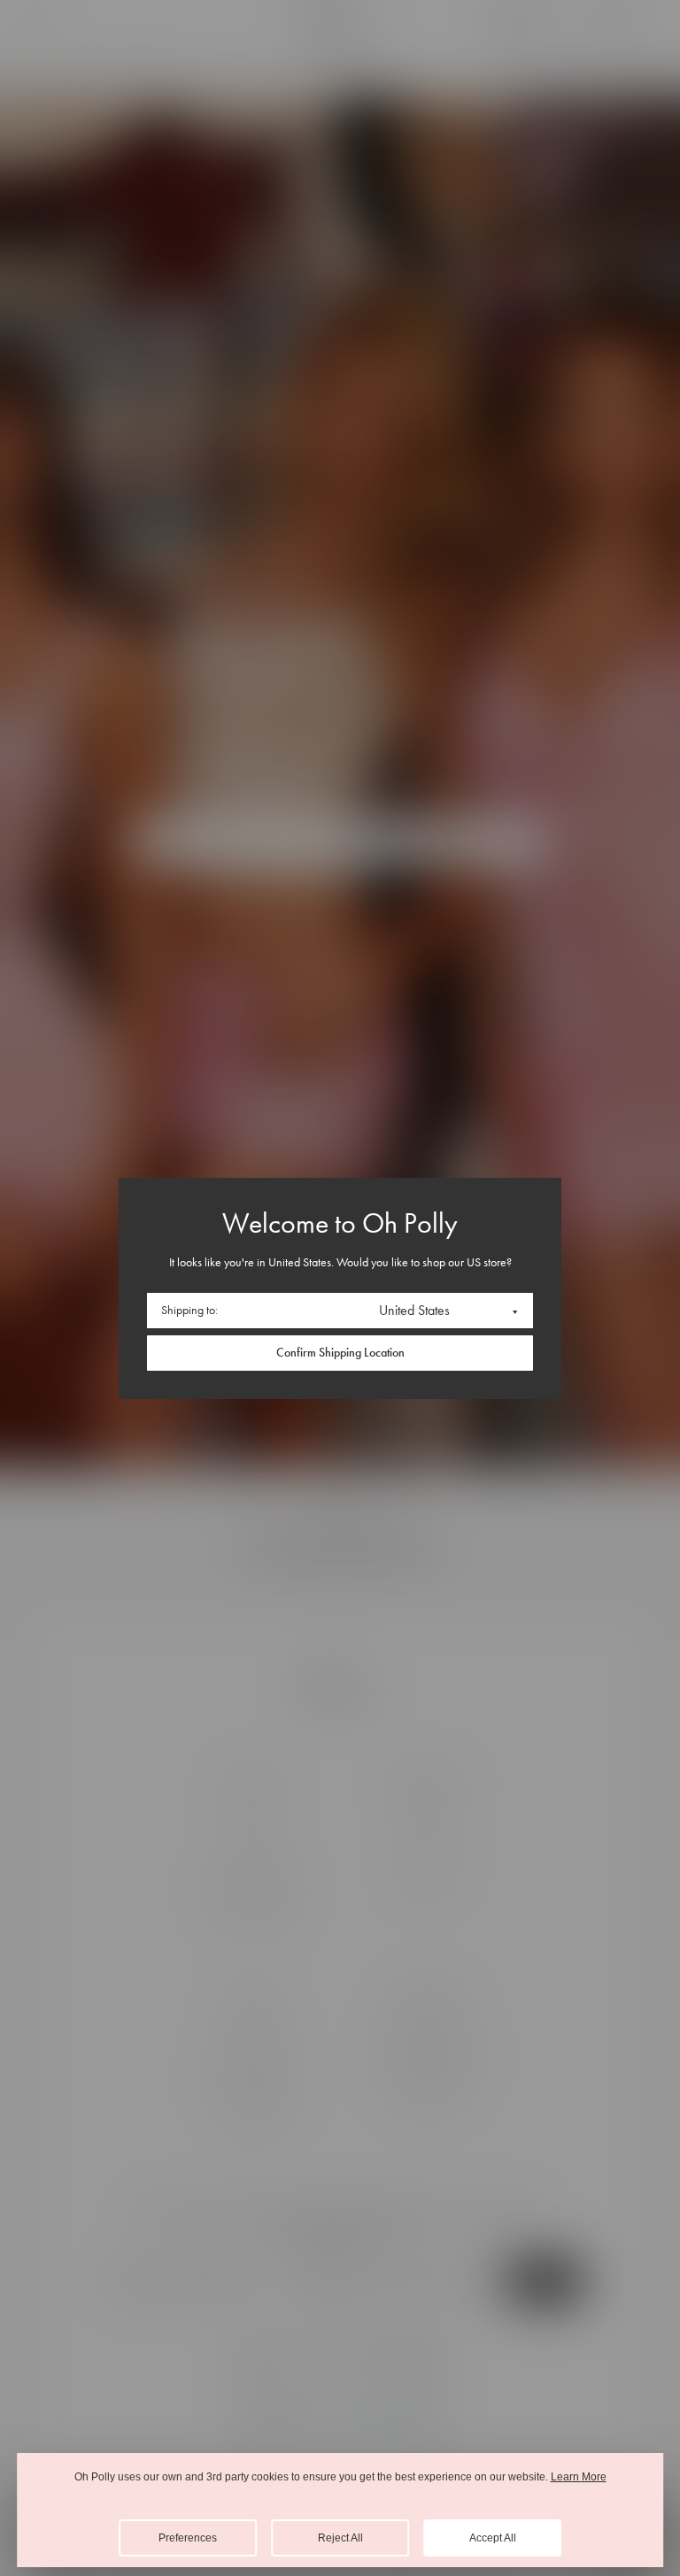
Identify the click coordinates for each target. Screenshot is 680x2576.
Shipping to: (189, 1310)
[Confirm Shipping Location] (340, 1353)
